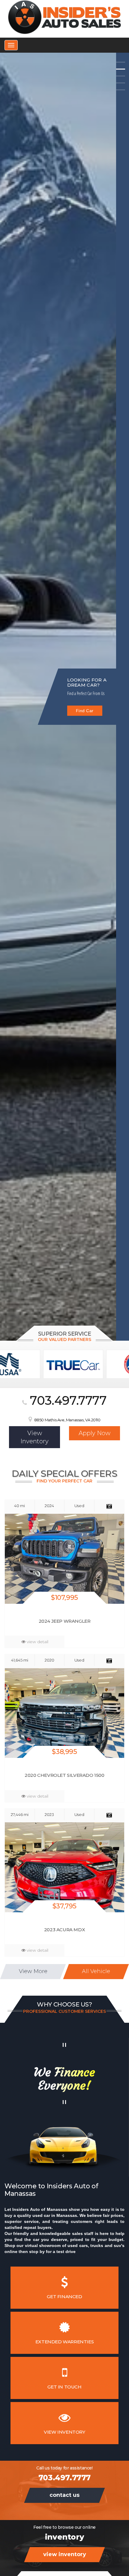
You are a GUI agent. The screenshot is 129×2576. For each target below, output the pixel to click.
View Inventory (85, 708)
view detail (37, 1642)
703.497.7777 (67, 1400)
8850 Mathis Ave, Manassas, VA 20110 (67, 1420)
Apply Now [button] (94, 1433)
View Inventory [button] (34, 1437)
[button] (121, 62)
